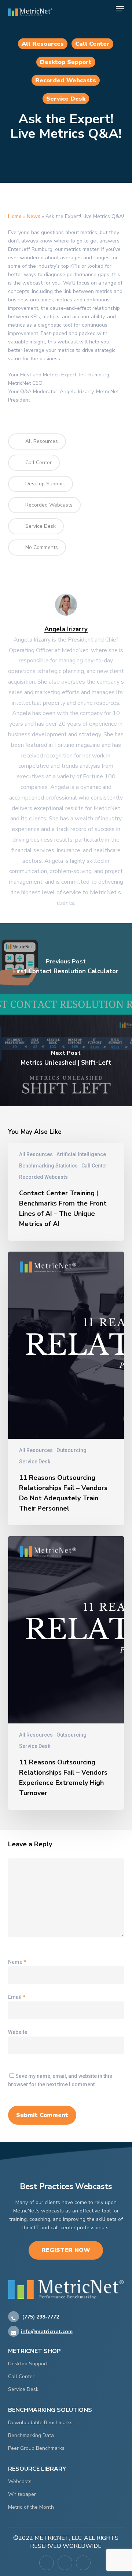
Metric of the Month (31, 2507)
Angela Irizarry (66, 629)
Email (17, 1997)
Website (18, 2032)
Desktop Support (66, 62)
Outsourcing (71, 1450)
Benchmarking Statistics (48, 1166)
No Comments (41, 547)
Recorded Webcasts (66, 80)
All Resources (43, 44)
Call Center (92, 44)
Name (17, 1962)
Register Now (66, 2250)
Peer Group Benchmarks (36, 2448)
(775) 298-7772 (40, 2317)
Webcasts (20, 2481)
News (34, 216)
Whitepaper (22, 2494)
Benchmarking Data (31, 2435)
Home (15, 216)
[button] (120, 9)
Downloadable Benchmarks (40, 2423)
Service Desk (66, 99)
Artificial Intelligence (81, 1154)
